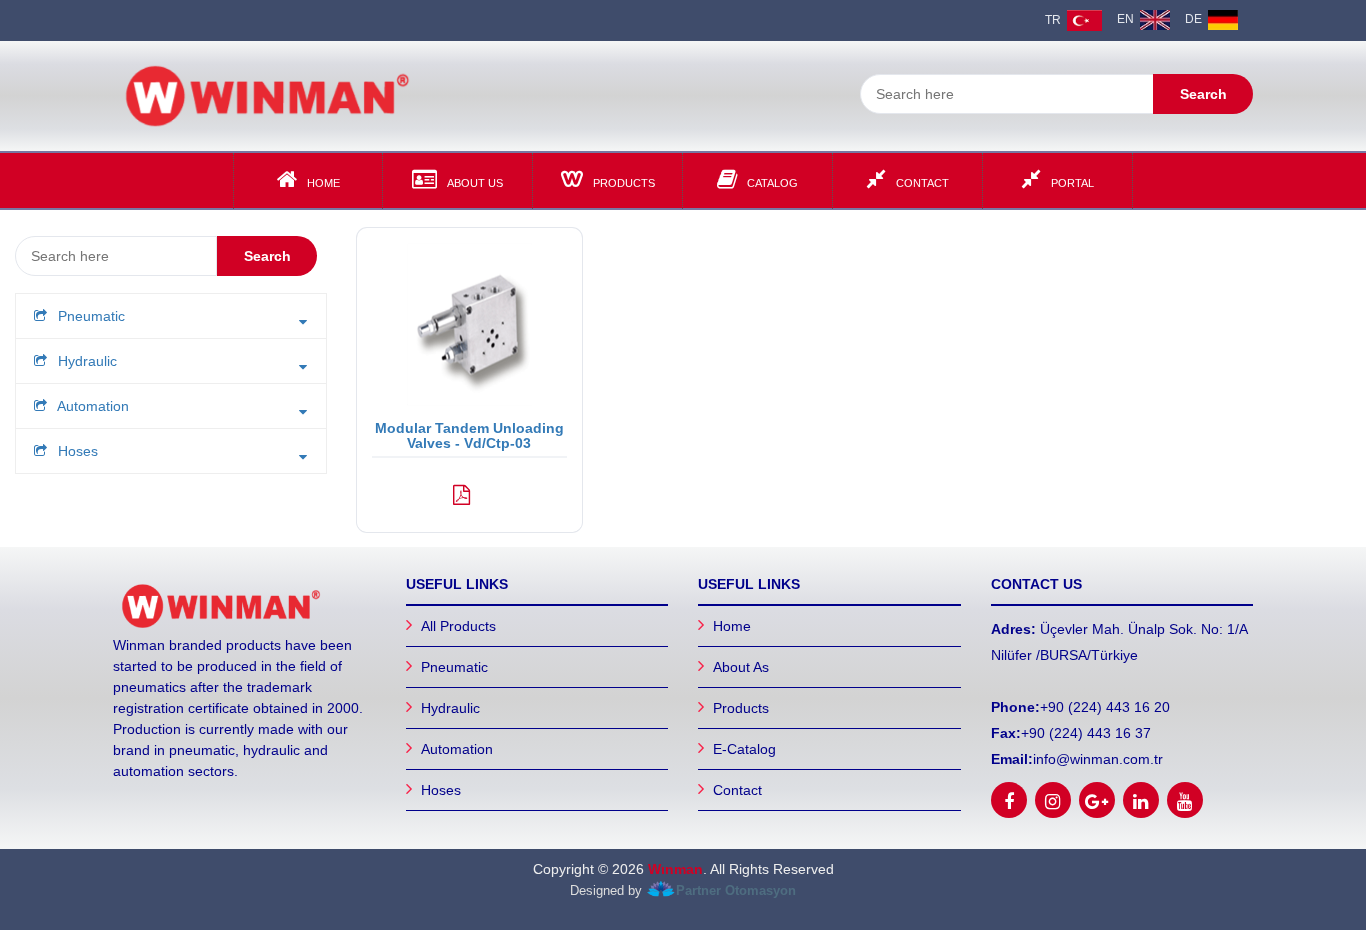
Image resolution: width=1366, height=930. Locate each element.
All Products (458, 626)
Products (624, 183)
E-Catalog (744, 749)
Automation (457, 749)
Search (1203, 94)
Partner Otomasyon (736, 891)
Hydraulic (450, 708)
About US (475, 183)
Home (323, 183)
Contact (922, 183)
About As (741, 667)
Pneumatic (454, 667)
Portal (1072, 183)
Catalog (772, 183)
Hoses (441, 790)
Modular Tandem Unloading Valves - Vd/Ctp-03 (469, 435)
